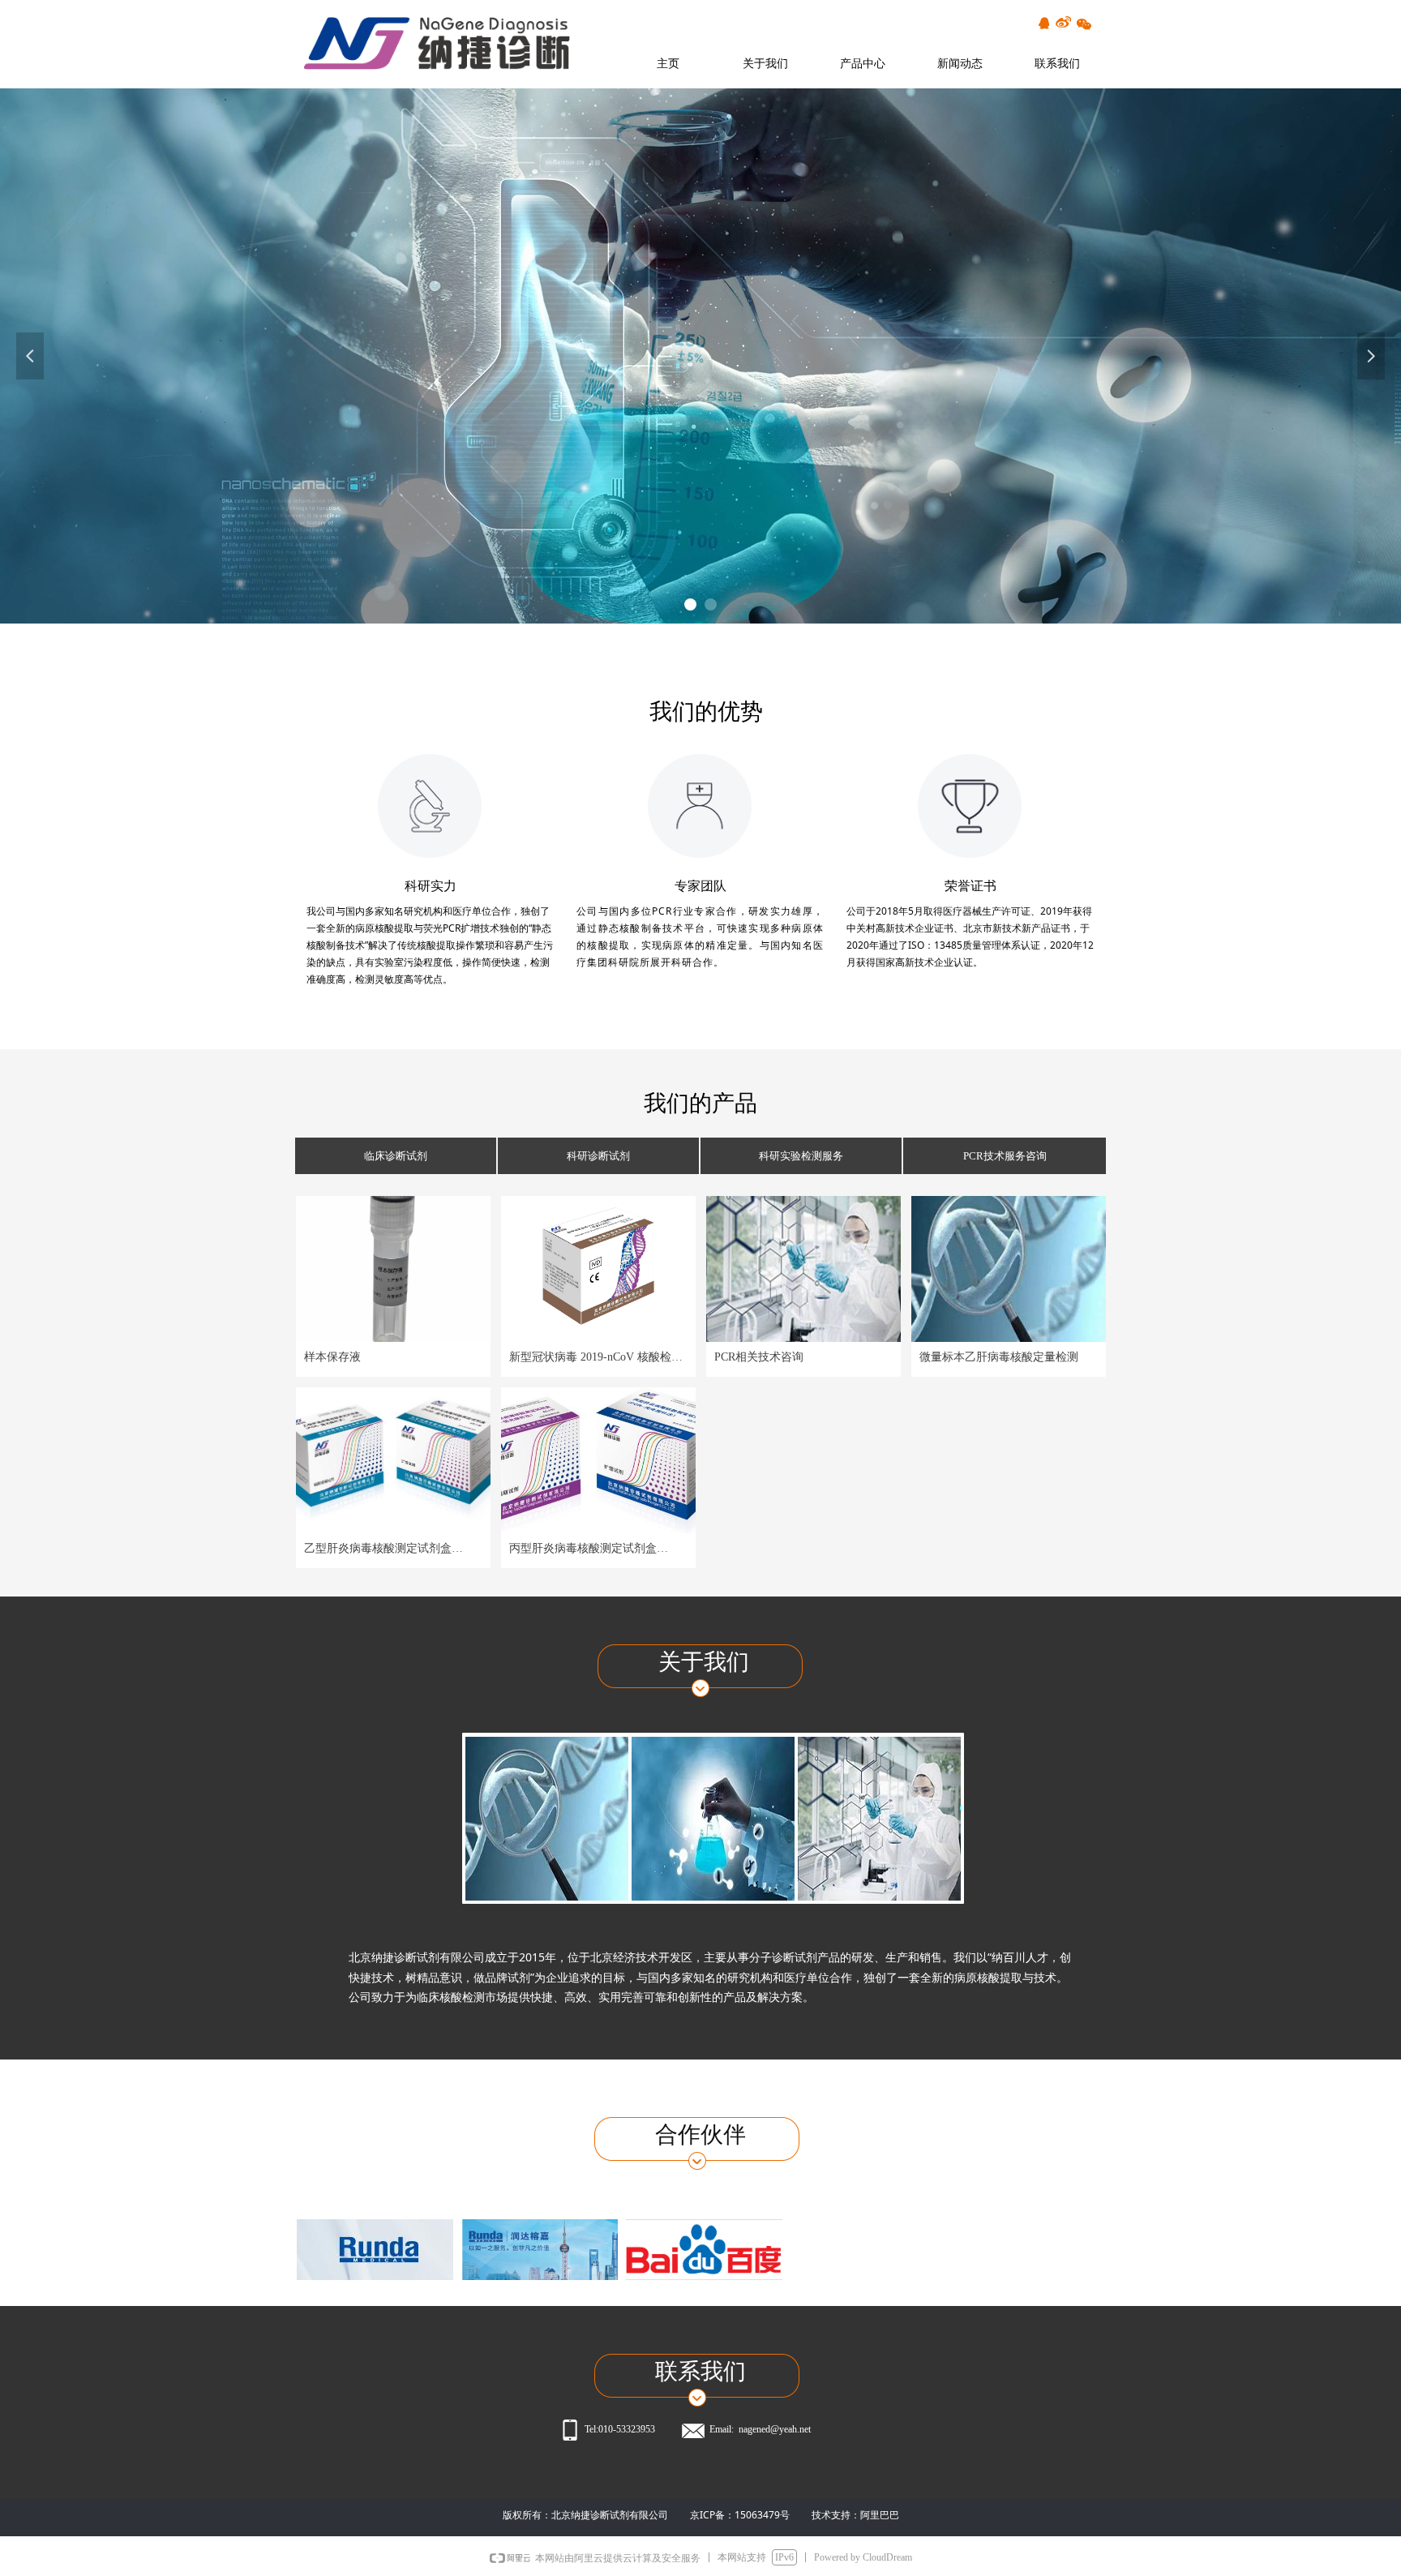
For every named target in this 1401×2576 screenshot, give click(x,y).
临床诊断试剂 (396, 1156)
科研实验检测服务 (801, 1156)
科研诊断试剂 (598, 1156)
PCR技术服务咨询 (1005, 1156)
